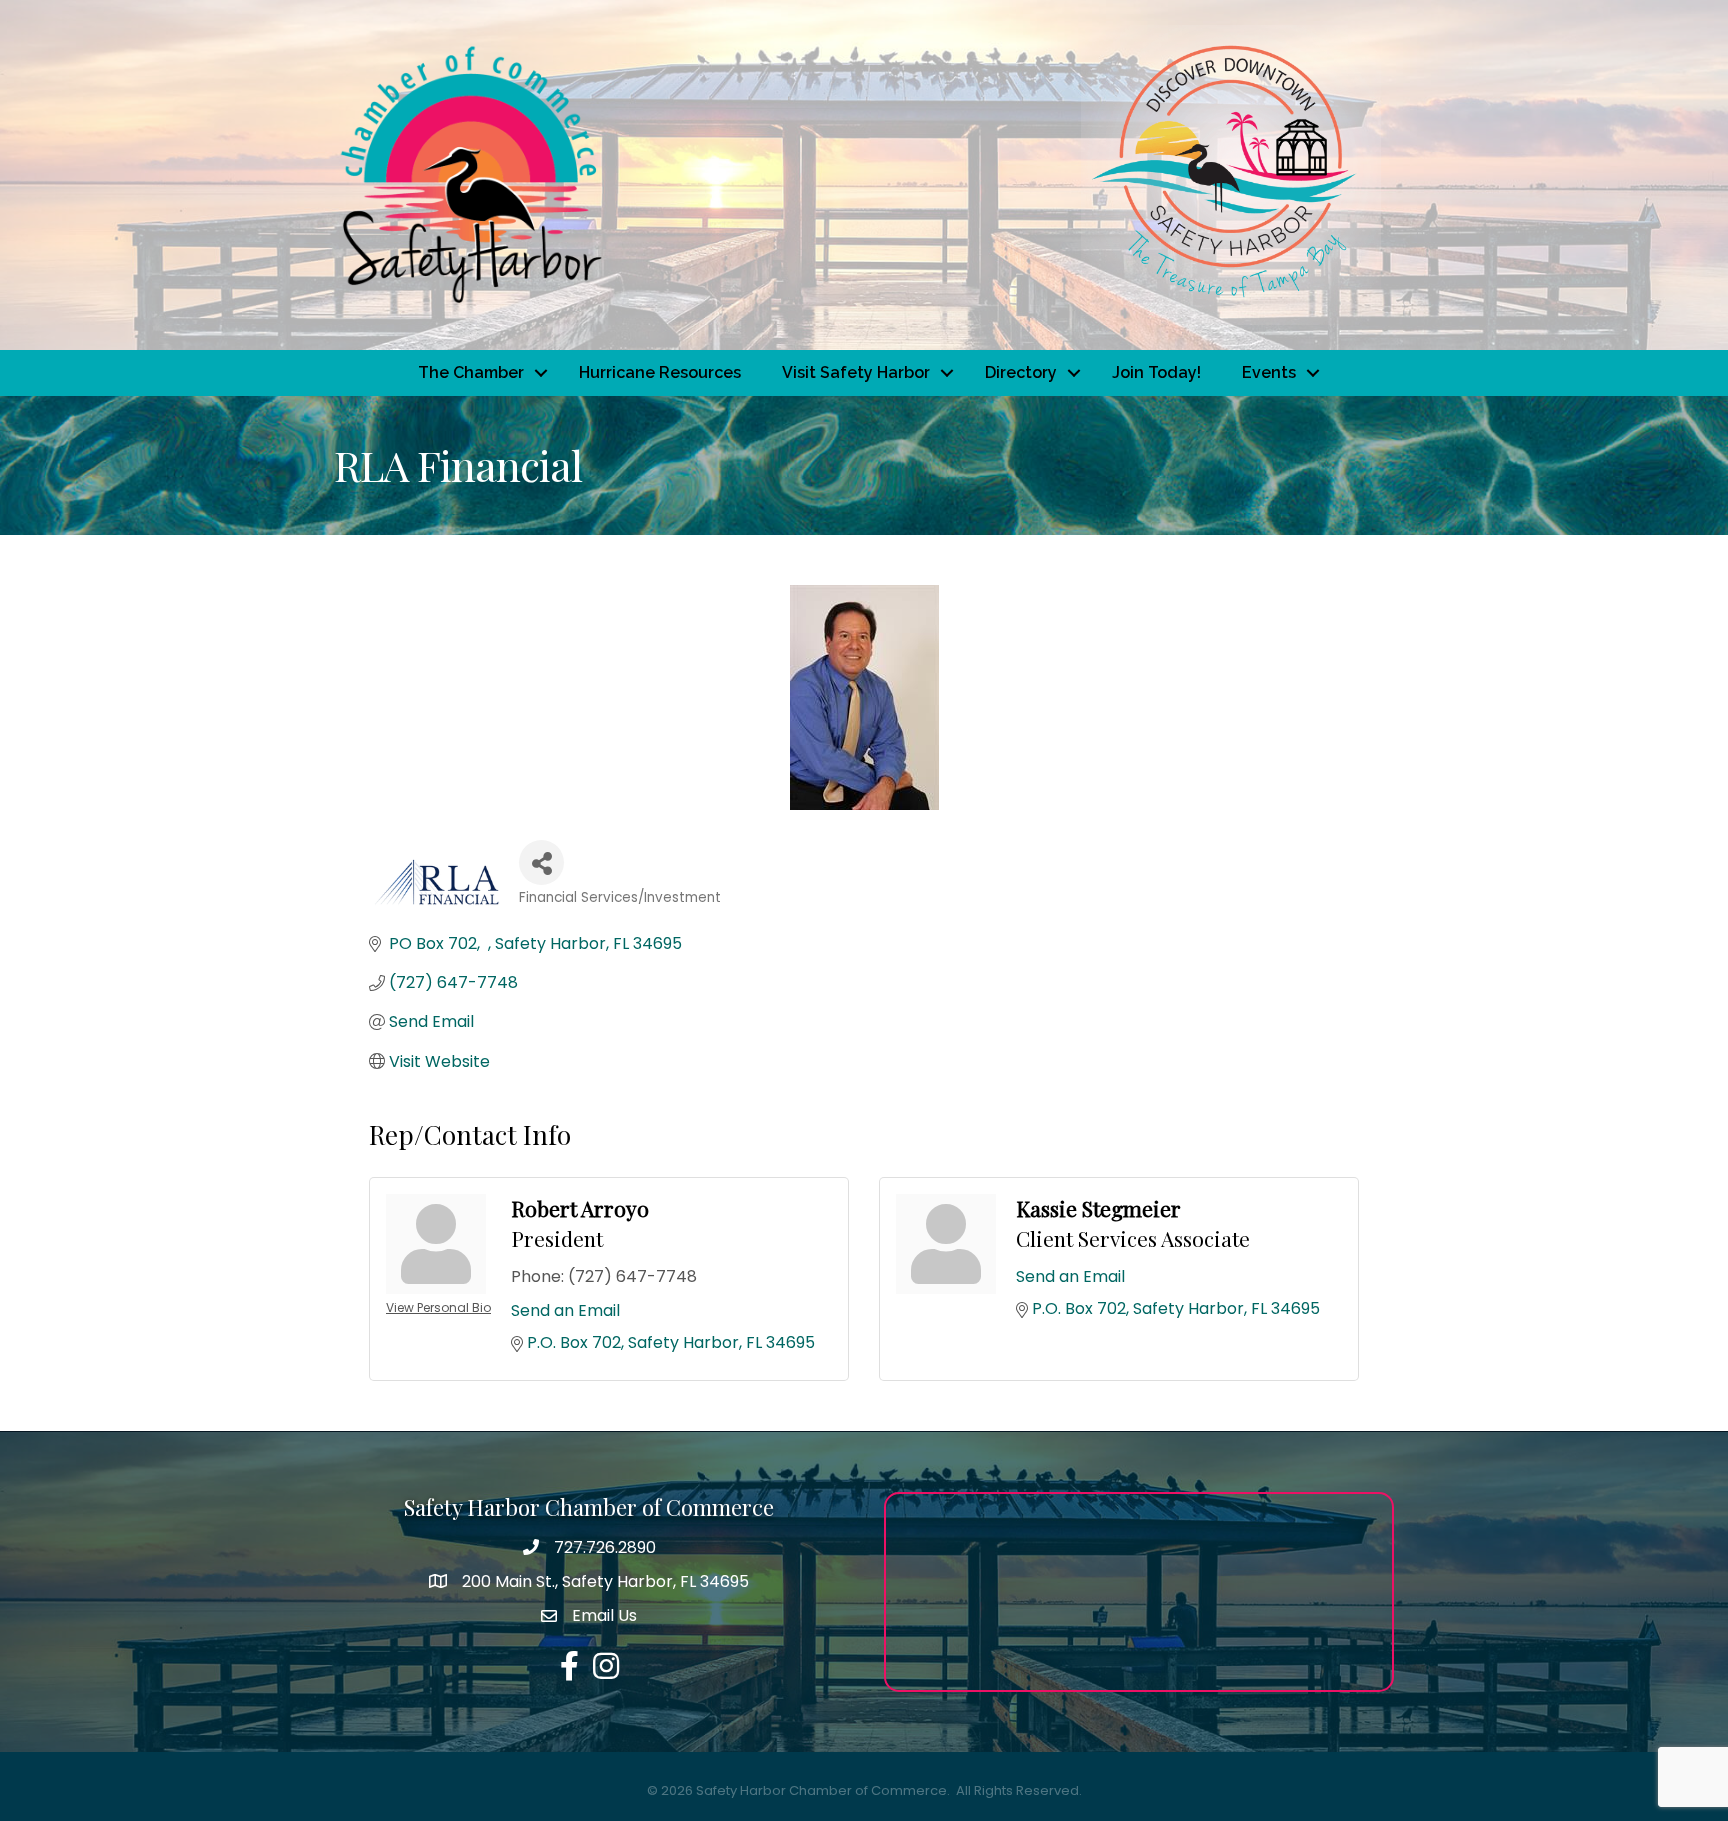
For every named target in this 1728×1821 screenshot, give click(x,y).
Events (1269, 372)
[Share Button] (541, 862)
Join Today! (1156, 372)
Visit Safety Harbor (856, 372)
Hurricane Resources (660, 372)
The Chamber (471, 372)
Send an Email (565, 1310)
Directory (1021, 372)
